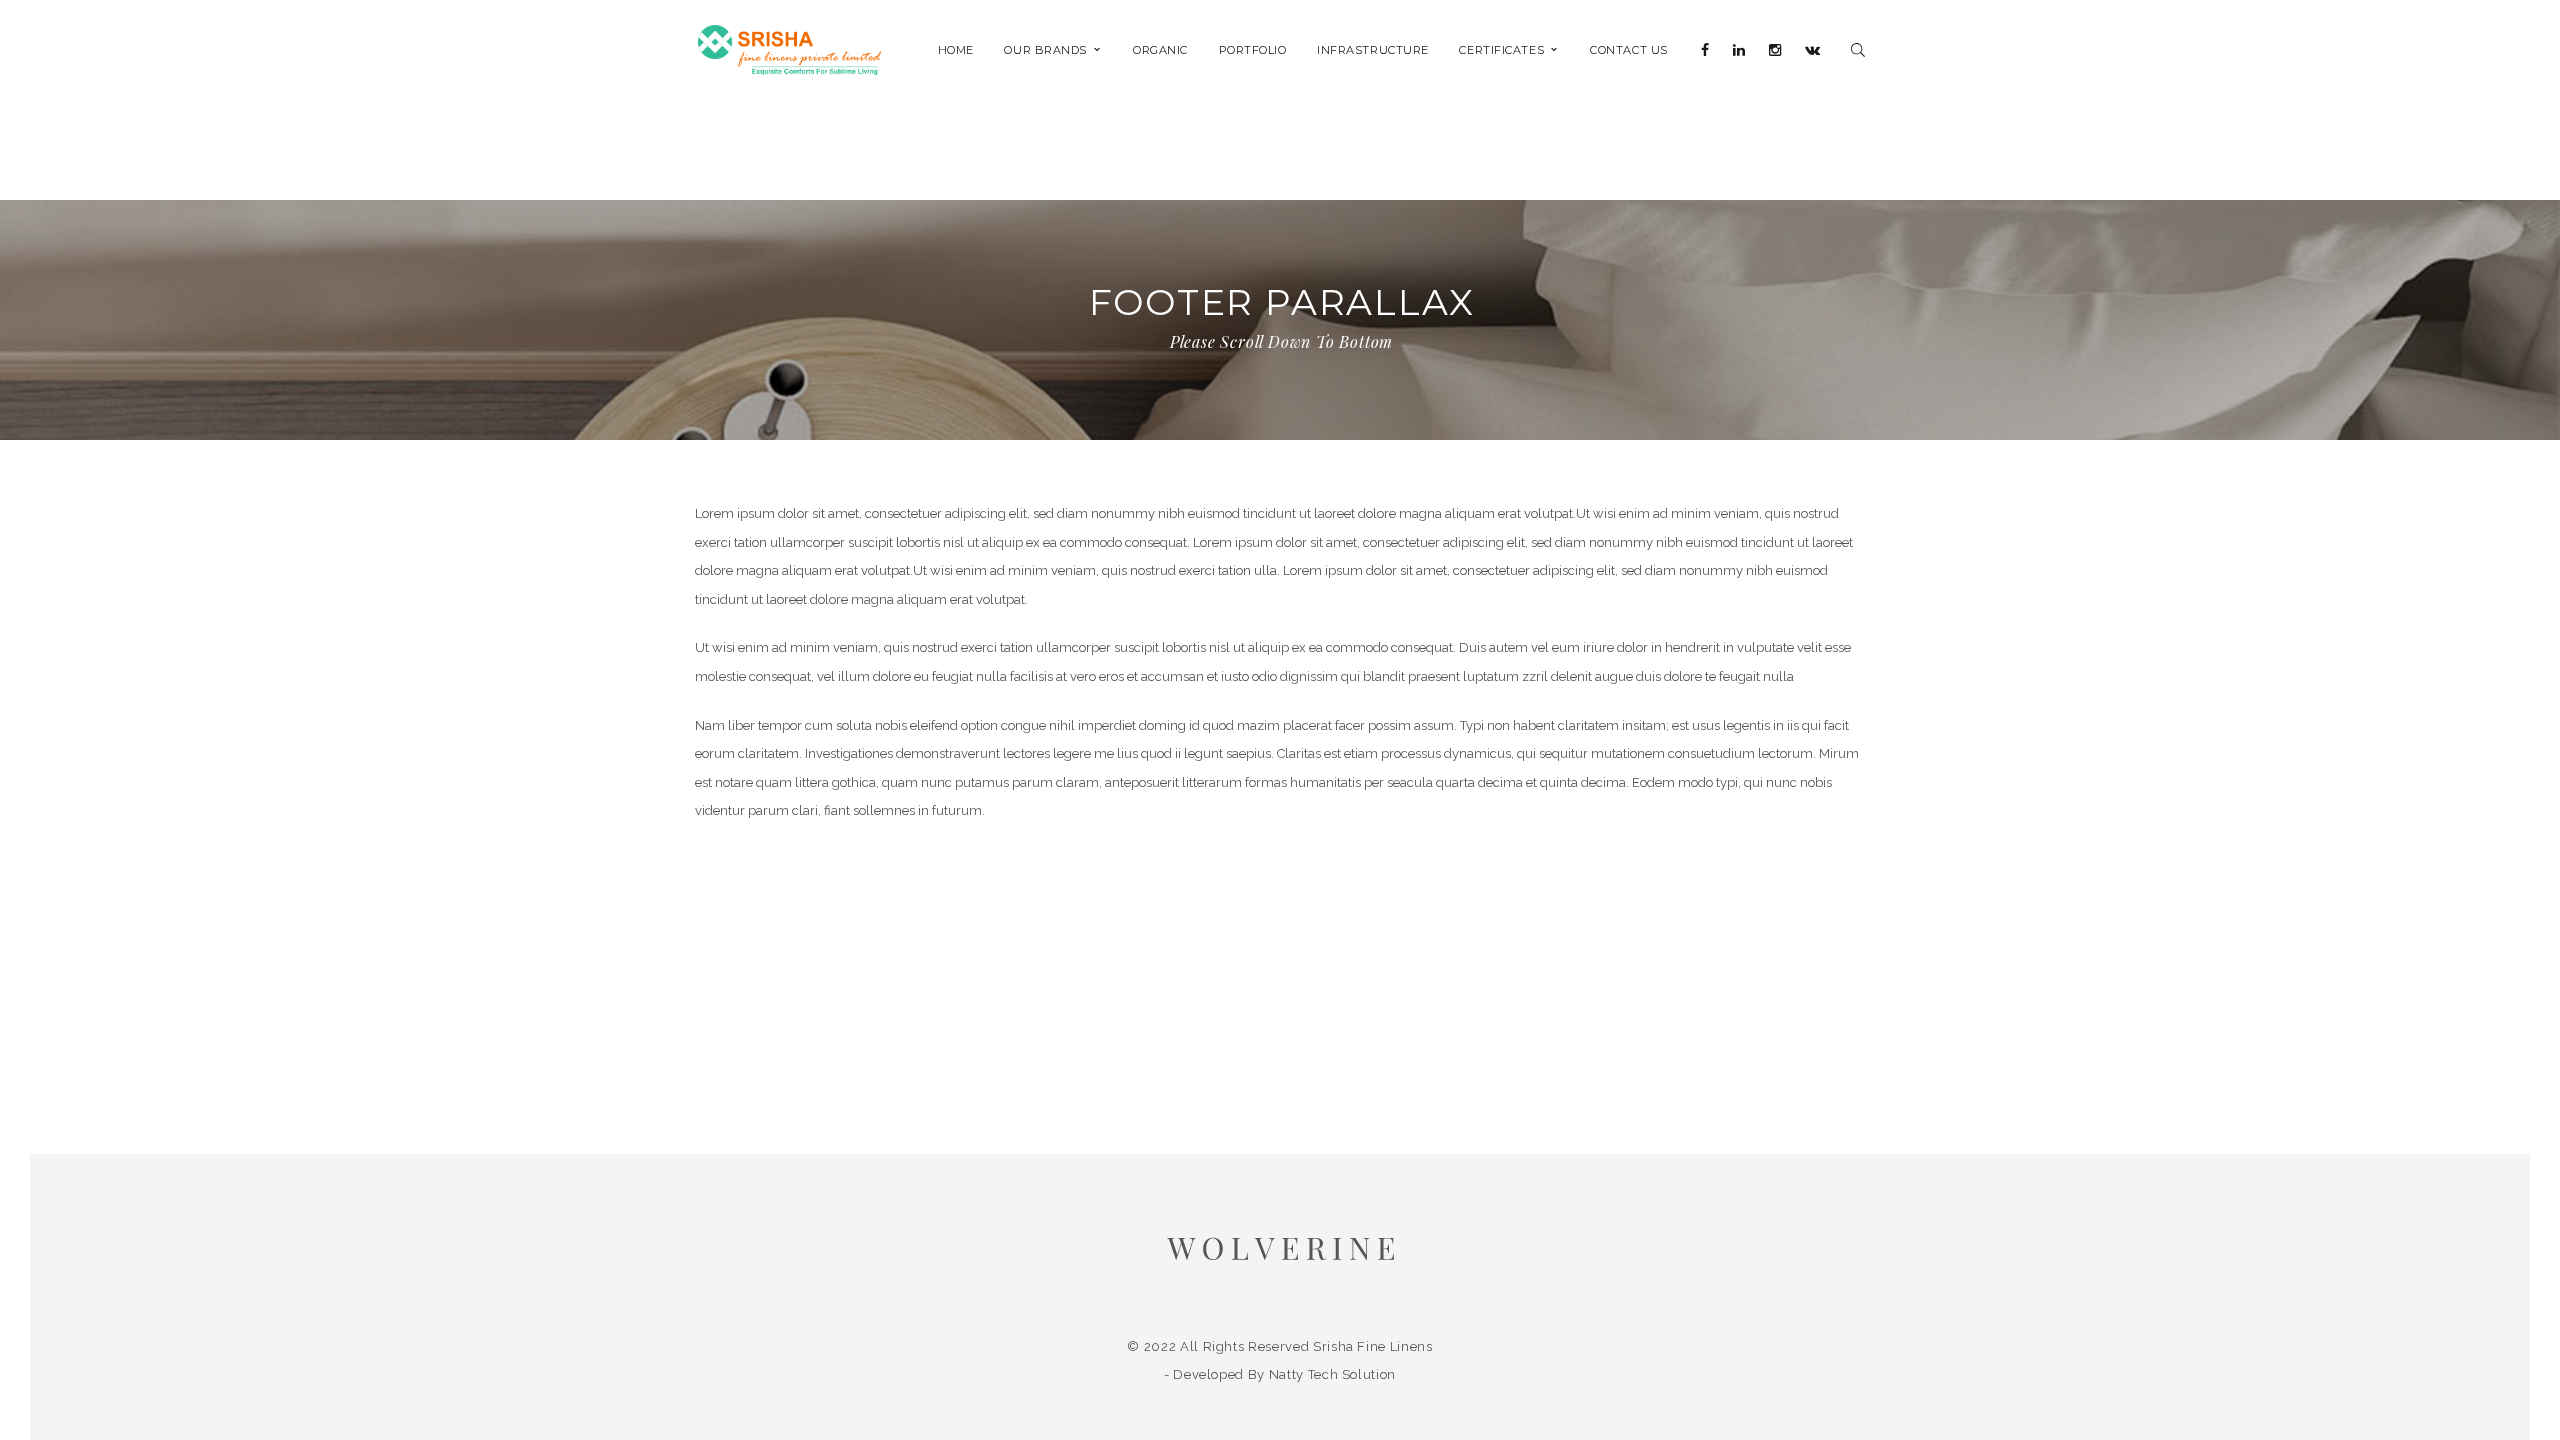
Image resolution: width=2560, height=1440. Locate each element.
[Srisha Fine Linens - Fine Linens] (789, 48)
